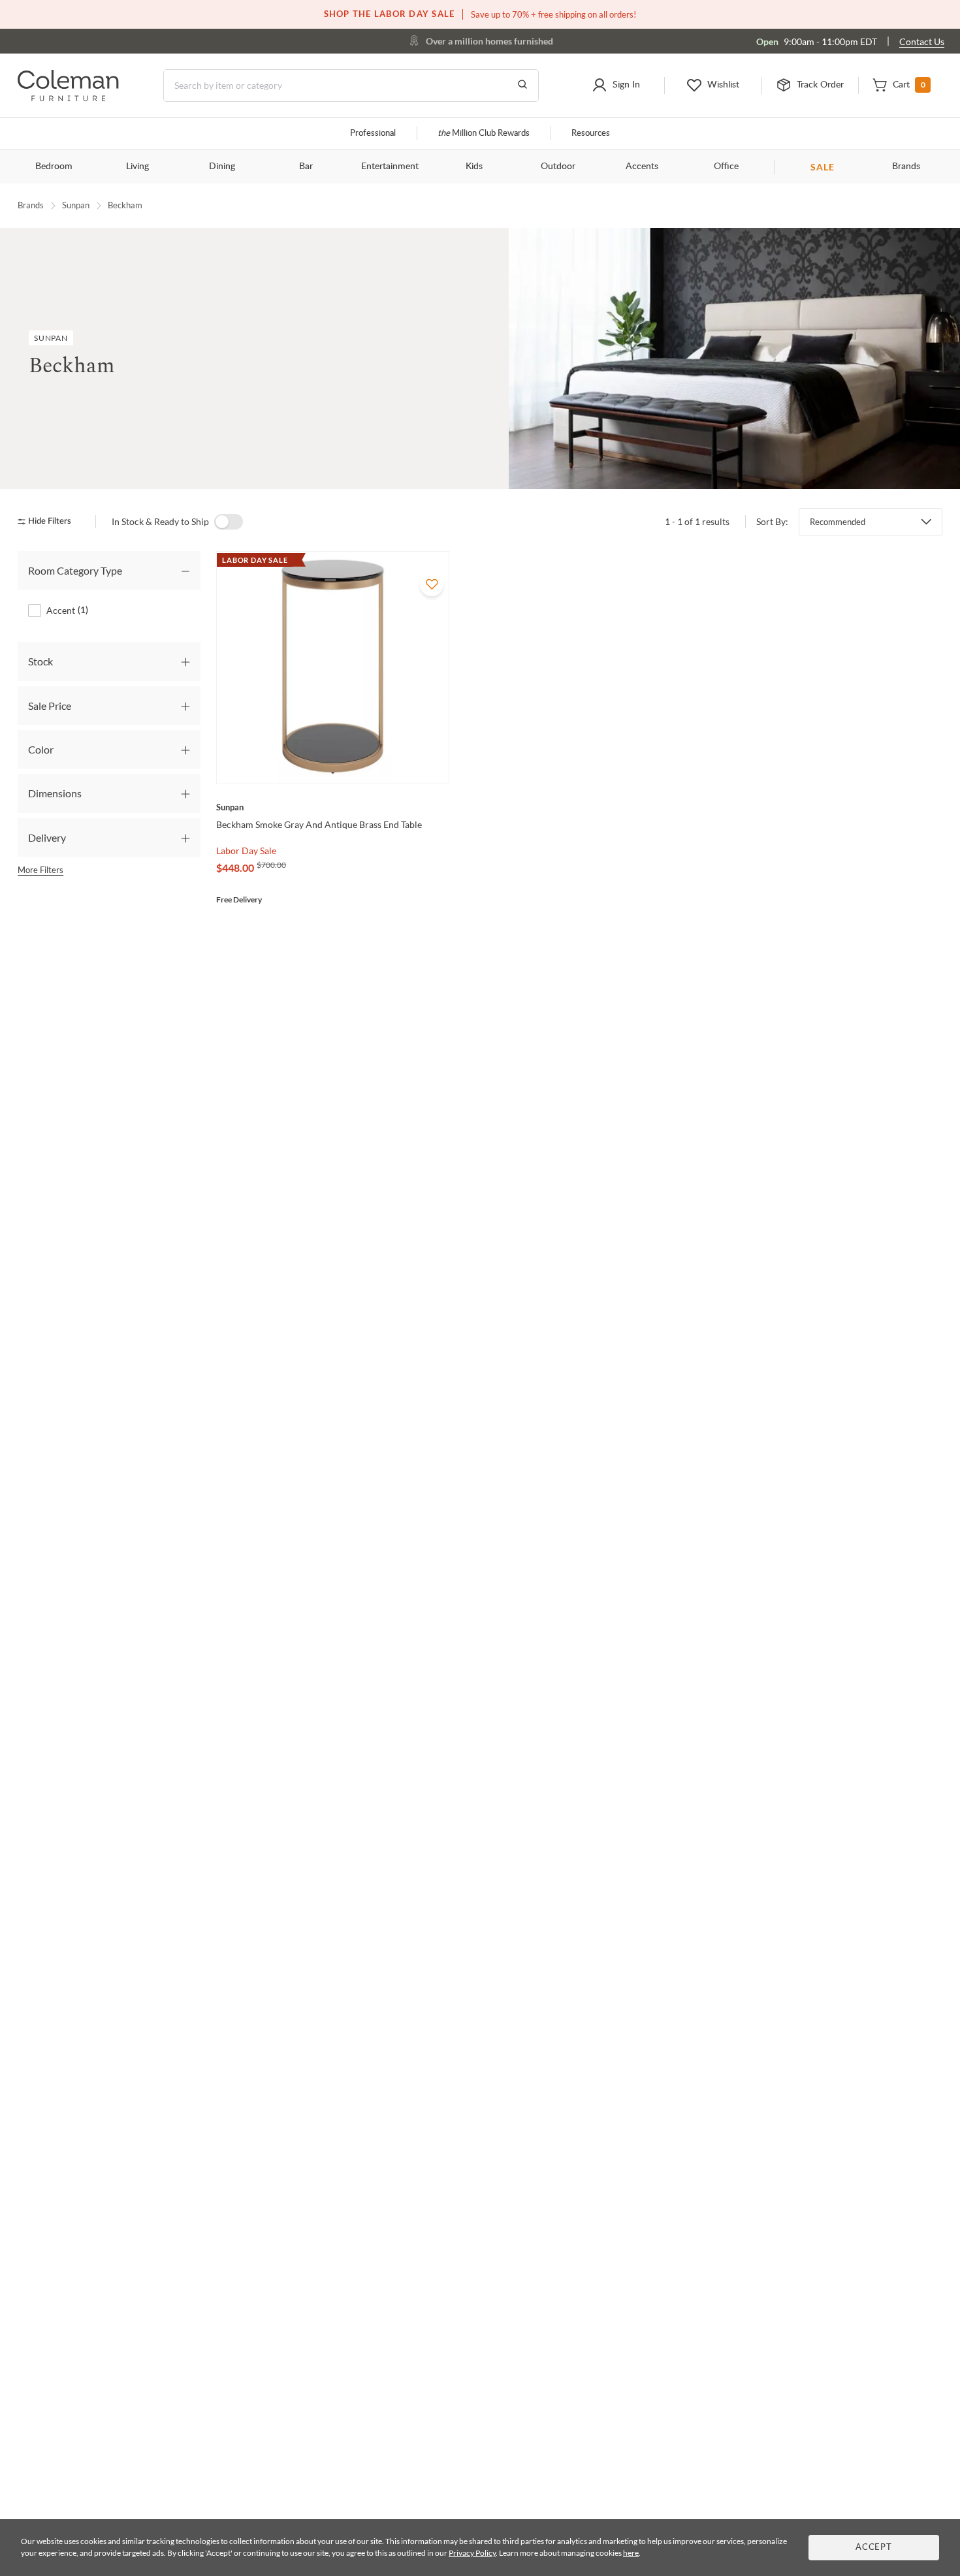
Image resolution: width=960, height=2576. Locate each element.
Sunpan (76, 205)
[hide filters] (49, 521)
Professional (373, 134)
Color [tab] (41, 749)
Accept (874, 2548)
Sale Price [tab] (50, 706)
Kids (474, 167)
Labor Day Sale (246, 851)
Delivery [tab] (47, 837)
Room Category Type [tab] (75, 570)
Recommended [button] (838, 522)
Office (726, 167)
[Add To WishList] (432, 584)
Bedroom (54, 167)
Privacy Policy (472, 2553)
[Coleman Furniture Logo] (68, 98)
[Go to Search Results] (522, 86)
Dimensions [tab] (55, 793)
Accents (642, 167)
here (631, 2553)
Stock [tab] (40, 661)
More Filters (40, 870)
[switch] (229, 522)
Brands (906, 167)
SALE (823, 167)
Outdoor (558, 167)
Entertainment (390, 167)
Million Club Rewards (484, 134)
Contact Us (922, 41)
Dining (222, 167)
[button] (616, 86)
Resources (591, 134)
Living (137, 167)
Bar (306, 167)
